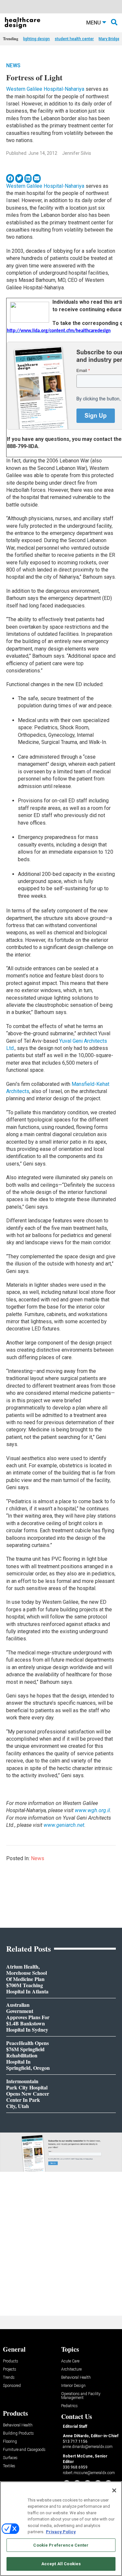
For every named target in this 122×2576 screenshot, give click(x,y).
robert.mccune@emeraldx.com (89, 2473)
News (13, 65)
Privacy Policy (61, 2532)
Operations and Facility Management (81, 2396)
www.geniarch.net (64, 1825)
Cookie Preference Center (61, 2545)
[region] (61, 2529)
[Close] (114, 2490)
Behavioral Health (76, 2378)
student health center (74, 39)
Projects (10, 2369)
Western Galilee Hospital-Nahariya (45, 89)
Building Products (18, 2433)
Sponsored (12, 2386)
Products (11, 2361)
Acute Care (70, 2361)
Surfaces (10, 2458)
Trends (9, 2378)
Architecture (71, 2369)
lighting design (36, 39)
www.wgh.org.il (92, 1810)
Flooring (10, 2442)
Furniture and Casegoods (24, 2450)
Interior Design (73, 2386)
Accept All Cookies (61, 2564)
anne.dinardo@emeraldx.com (88, 2447)
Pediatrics (69, 2406)
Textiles (9, 2466)
